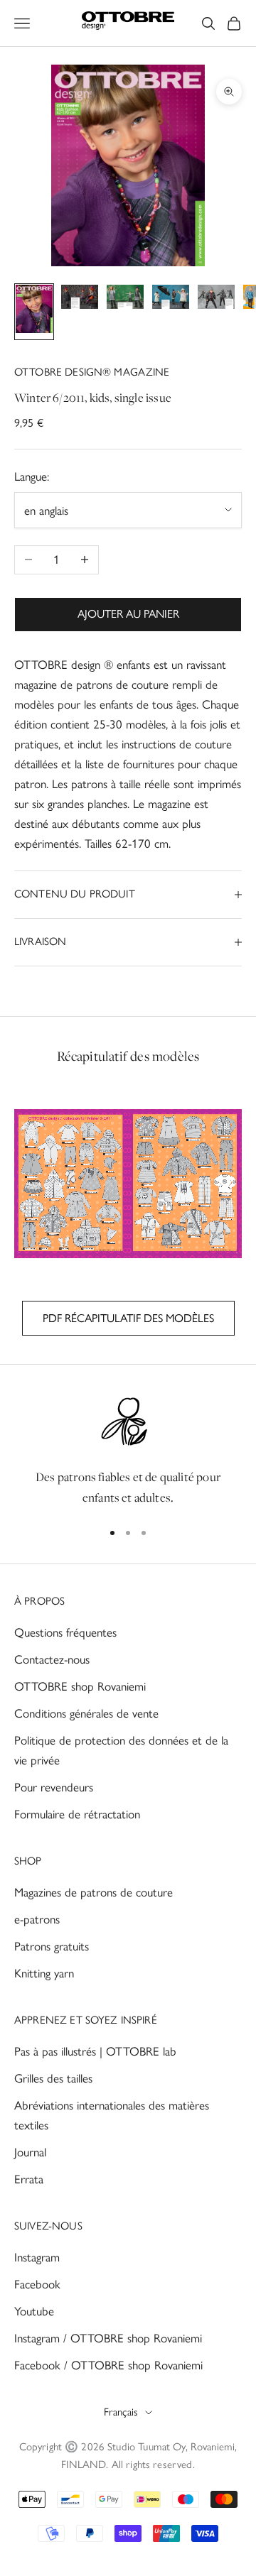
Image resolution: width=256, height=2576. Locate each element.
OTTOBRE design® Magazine (92, 372)
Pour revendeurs (54, 1787)
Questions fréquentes (65, 1632)
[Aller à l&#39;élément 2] (80, 300)
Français (121, 2412)
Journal (30, 2152)
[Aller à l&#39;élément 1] (34, 312)
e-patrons (37, 1919)
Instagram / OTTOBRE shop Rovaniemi (108, 2338)
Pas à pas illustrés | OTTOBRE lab (95, 2051)
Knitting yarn (44, 1973)
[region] (128, 1451)
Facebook (37, 2284)
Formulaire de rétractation (77, 1814)
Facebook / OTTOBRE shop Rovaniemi (108, 2365)
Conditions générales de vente (86, 1713)
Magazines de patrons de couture (94, 1892)
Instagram (37, 2257)
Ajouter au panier (128, 614)
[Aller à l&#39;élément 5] (216, 300)
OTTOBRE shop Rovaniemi (80, 1686)
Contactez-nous (52, 1659)
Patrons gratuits (52, 1946)
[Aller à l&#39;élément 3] (125, 300)
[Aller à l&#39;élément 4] (171, 300)
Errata (29, 2179)
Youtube (34, 2311)
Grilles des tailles (53, 2078)
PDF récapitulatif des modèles (128, 1318)
